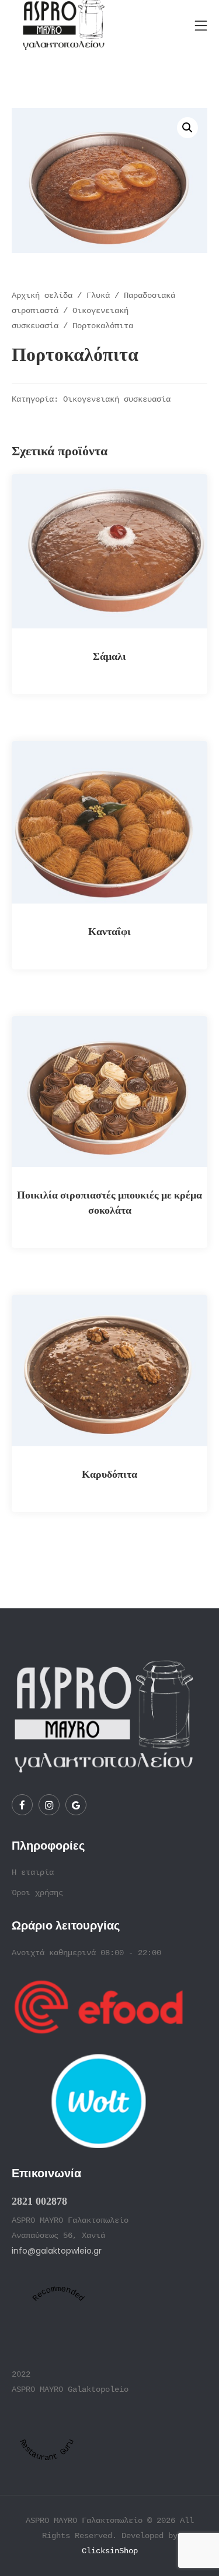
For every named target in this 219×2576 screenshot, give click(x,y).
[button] (187, 128)
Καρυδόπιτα (109, 1474)
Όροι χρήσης (37, 1893)
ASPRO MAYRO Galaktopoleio (70, 2389)
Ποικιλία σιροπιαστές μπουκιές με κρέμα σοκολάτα (109, 1202)
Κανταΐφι (109, 931)
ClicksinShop (110, 2551)
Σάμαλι (109, 656)
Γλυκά (98, 296)
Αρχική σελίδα (42, 296)
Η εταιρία (33, 1872)
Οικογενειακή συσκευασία (117, 400)
